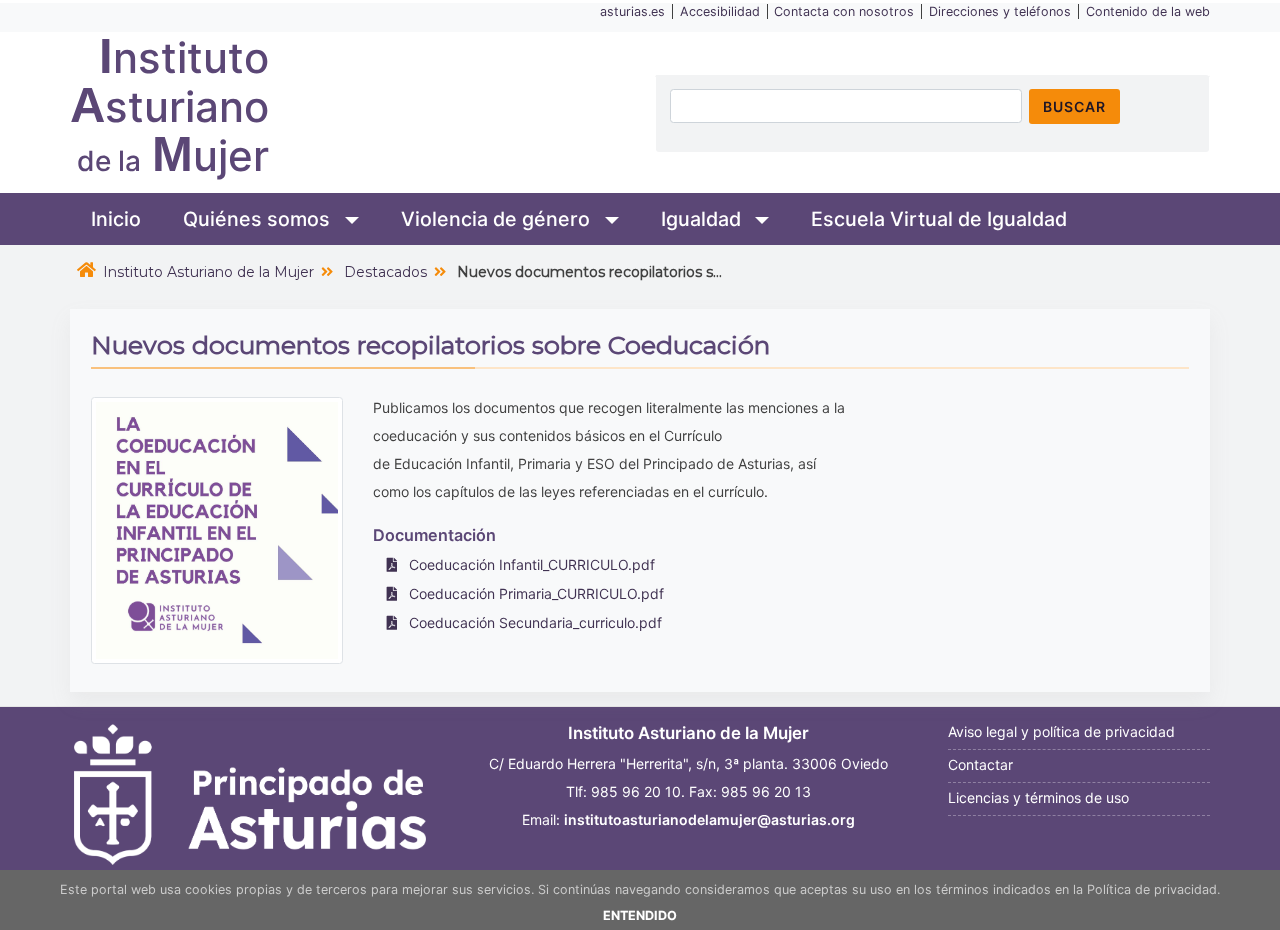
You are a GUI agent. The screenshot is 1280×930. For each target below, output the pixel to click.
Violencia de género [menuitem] (498, 219)
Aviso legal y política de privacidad (1061, 731)
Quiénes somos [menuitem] (259, 219)
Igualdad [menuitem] (703, 219)
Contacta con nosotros (844, 11)
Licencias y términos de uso (1038, 797)
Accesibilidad (720, 11)
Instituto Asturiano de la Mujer (208, 272)
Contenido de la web (1148, 11)
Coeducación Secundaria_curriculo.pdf (533, 622)
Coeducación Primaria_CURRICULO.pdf (534, 593)
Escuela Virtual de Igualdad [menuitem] (939, 219)
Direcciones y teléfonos (1000, 11)
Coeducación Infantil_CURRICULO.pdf (530, 564)
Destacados (385, 272)
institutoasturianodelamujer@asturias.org (709, 819)
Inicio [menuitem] (116, 219)
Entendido (640, 915)
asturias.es (632, 11)
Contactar (980, 764)
